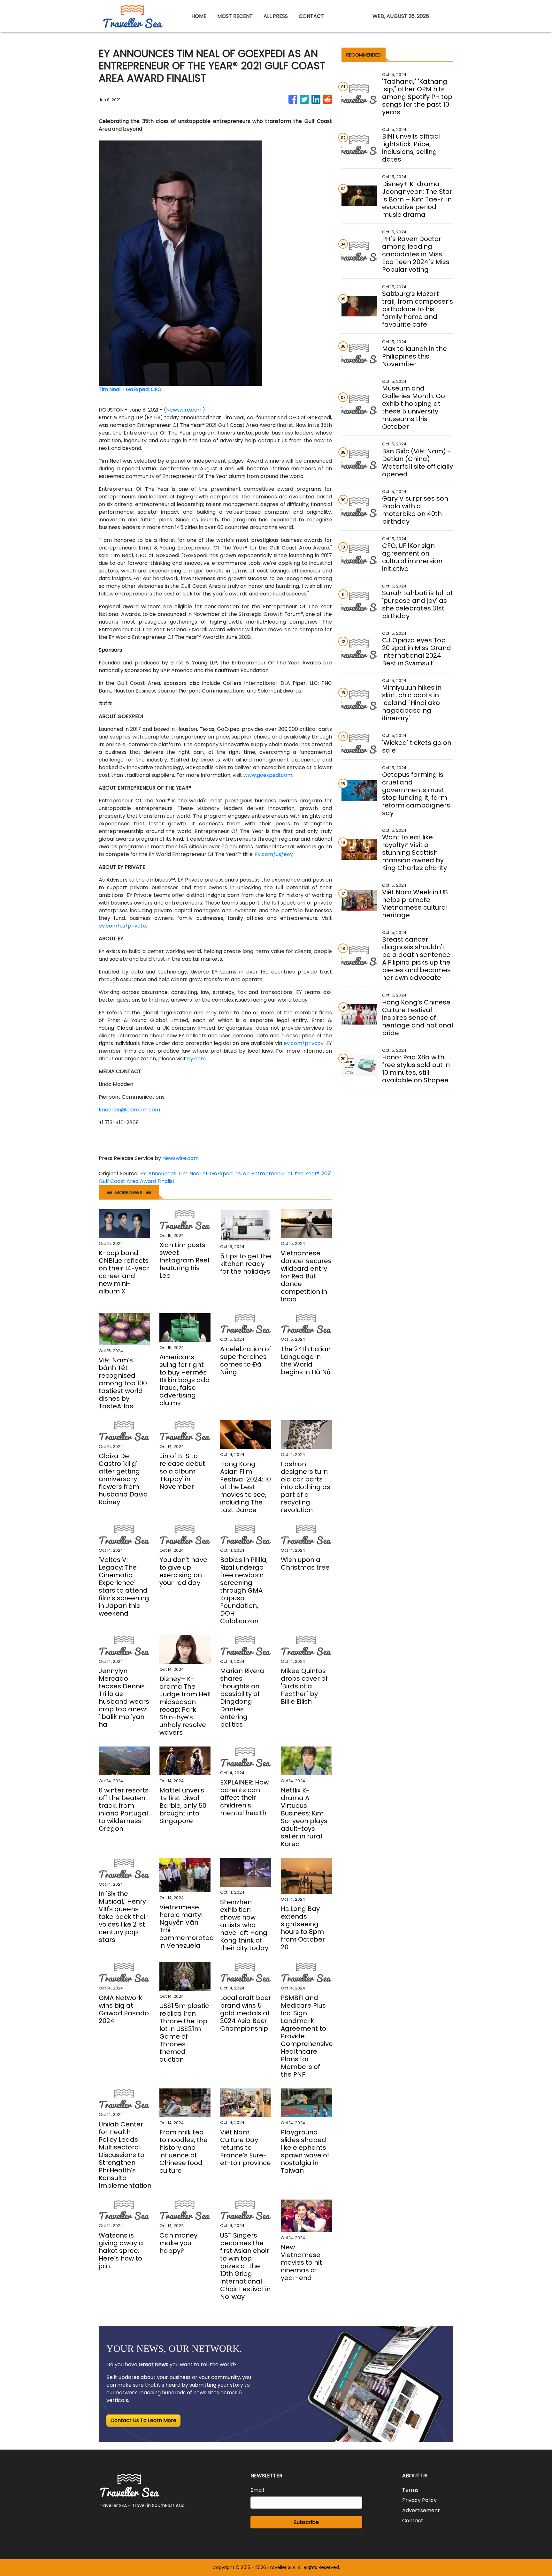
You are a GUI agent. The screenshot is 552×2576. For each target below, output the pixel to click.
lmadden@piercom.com (129, 1110)
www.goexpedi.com (268, 775)
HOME (199, 16)
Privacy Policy (419, 2500)
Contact (413, 2521)
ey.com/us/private (122, 926)
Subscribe (306, 2522)
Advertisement (421, 2510)
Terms (410, 2490)
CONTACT (311, 16)
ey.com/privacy (304, 1043)
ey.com (196, 1059)
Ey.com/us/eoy (274, 854)
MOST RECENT (235, 16)
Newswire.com (184, 410)
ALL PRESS (276, 16)
